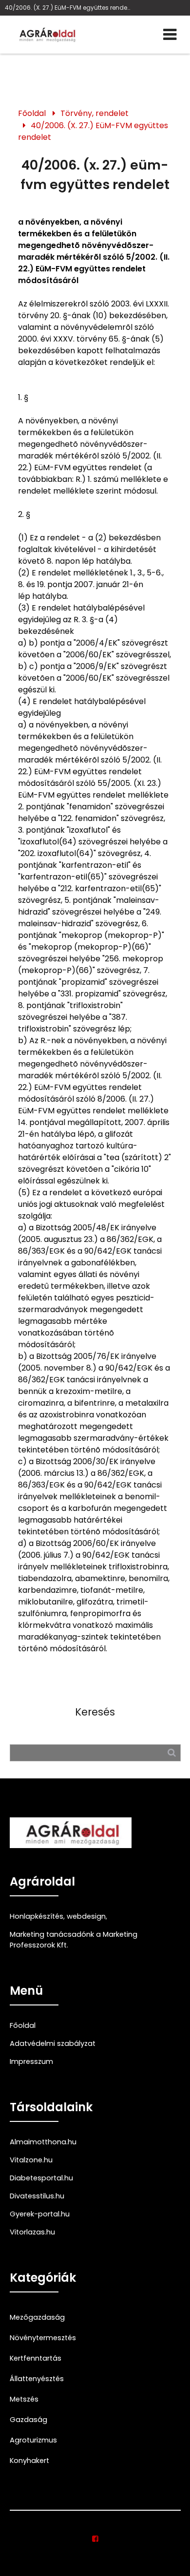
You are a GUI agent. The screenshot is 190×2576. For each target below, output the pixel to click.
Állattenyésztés (37, 2379)
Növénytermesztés (43, 2338)
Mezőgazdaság (37, 2317)
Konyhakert (29, 2461)
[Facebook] (95, 2539)
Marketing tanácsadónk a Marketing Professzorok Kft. (74, 1940)
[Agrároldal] (46, 35)
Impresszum (31, 2061)
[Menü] (170, 35)
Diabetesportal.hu (41, 2178)
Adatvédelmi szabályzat (53, 2043)
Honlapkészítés (37, 1916)
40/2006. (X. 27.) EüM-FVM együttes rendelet (68, 8)
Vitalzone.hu (31, 2160)
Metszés (24, 2399)
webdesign (86, 1916)
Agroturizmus (33, 2440)
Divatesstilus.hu (37, 2196)
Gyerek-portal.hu (40, 2214)
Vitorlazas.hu (32, 2232)
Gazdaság (28, 2420)
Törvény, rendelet (95, 113)
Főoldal (32, 113)
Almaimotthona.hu (43, 2142)
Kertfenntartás (36, 2358)
